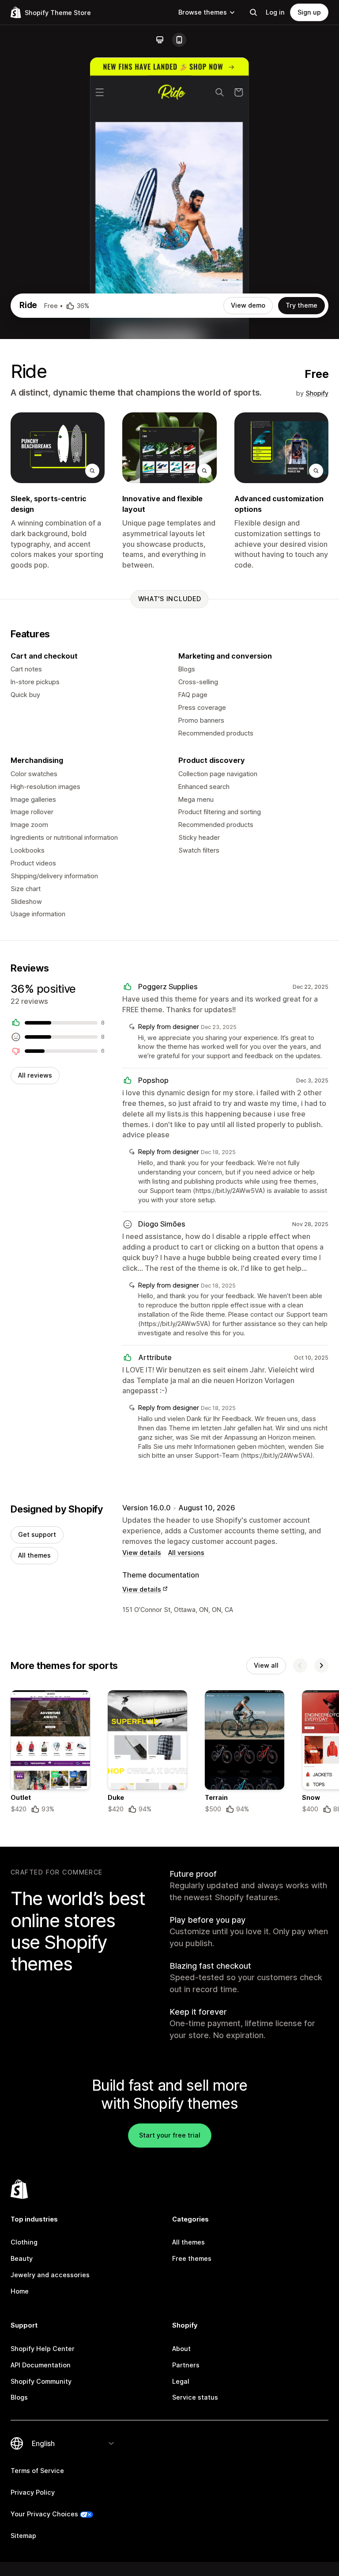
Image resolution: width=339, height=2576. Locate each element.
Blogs (19, 2397)
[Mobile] (179, 40)
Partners (186, 2365)
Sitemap (23, 2536)
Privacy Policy (33, 2492)
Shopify (317, 393)
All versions (186, 1553)
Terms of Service (37, 2471)
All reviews (35, 1075)
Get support (37, 1534)
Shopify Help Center (43, 2349)
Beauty (22, 2258)
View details (142, 1553)
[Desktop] (160, 40)
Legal (181, 2381)
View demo (248, 305)
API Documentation (41, 2365)
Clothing (24, 2242)
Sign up (309, 12)
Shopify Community (41, 2381)
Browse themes (203, 12)
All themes (34, 1555)
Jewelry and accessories (50, 2275)
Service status (195, 2397)
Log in (275, 12)
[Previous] (300, 1665)
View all (266, 1665)
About (181, 2349)
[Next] (321, 1665)
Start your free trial (170, 2135)
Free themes (192, 2258)
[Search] (253, 12)
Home (20, 2291)
